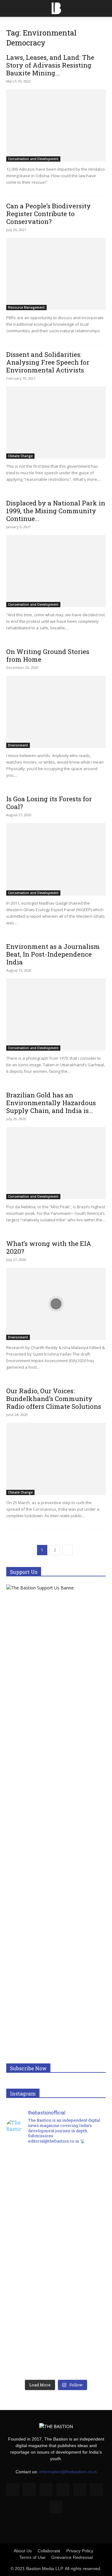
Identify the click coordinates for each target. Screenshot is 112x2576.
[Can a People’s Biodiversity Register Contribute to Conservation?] (56, 274)
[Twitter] (96, 2490)
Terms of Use (32, 2557)
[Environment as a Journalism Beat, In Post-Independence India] (56, 1015)
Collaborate (49, 2551)
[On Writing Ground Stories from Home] (56, 712)
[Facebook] (12, 2490)
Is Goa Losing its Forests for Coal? (49, 803)
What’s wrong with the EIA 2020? (49, 1247)
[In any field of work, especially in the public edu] (56, 2235)
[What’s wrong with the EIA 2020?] (56, 1304)
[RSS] (80, 2490)
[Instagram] (29, 2489)
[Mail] (63, 2490)
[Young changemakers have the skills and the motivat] (56, 2291)
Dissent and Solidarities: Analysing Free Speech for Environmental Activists (48, 362)
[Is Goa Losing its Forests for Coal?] (56, 859)
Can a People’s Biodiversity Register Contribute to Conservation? (49, 214)
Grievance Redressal (72, 2557)
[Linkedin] (46, 2490)
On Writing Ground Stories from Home (48, 655)
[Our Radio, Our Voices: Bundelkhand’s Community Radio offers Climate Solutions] (56, 1459)
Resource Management (26, 307)
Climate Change (20, 456)
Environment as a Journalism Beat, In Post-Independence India (53, 954)
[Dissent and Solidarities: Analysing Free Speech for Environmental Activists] (56, 423)
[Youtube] (56, 2507)
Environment (18, 745)
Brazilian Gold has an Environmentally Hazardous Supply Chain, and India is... (51, 1103)
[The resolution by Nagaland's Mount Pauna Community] (56, 2179)
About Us (23, 2551)
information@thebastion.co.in (68, 2472)
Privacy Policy (80, 2551)
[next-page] (68, 1550)
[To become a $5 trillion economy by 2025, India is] (56, 2347)
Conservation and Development (33, 159)
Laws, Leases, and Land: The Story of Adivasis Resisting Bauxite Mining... (50, 65)
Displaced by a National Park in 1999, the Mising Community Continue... (56, 511)
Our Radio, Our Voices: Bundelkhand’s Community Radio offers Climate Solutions (54, 1399)
